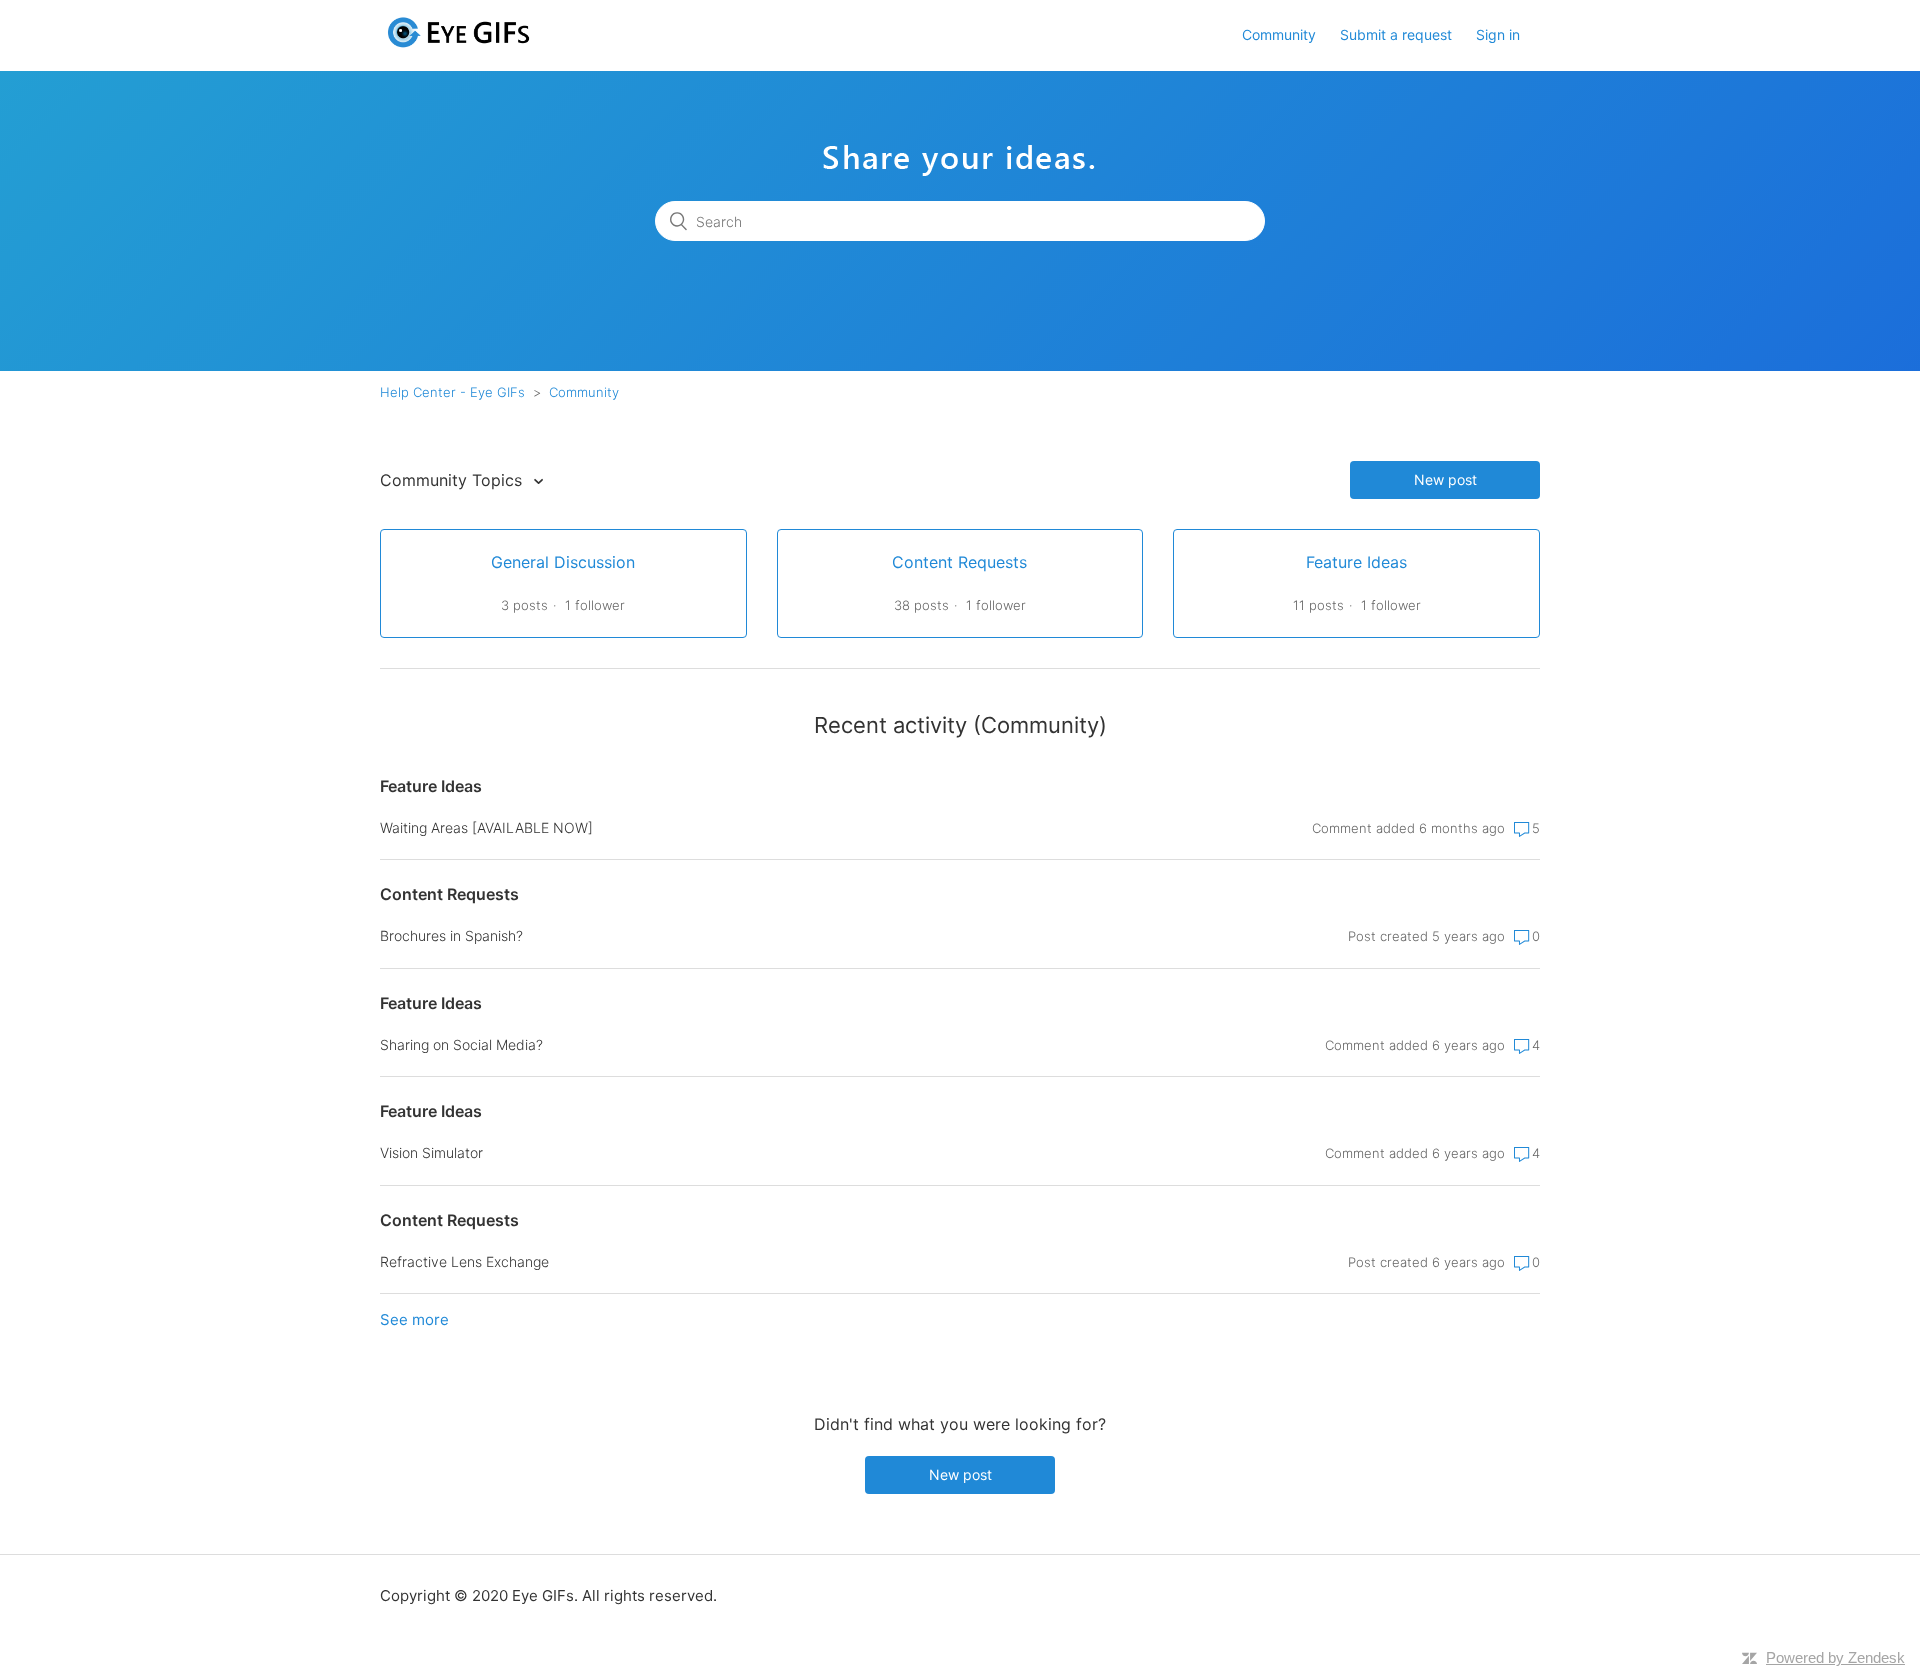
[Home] (459, 45)
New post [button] (1445, 479)
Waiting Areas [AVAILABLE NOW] (486, 827)
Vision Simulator (431, 1152)
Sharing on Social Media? (461, 1044)
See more (414, 1319)
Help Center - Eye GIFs (452, 392)
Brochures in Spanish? (451, 935)
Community (1279, 34)
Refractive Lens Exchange (464, 1261)
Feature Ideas (431, 786)
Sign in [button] (1498, 34)
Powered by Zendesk (1835, 1657)
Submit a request (1396, 34)
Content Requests (449, 894)
